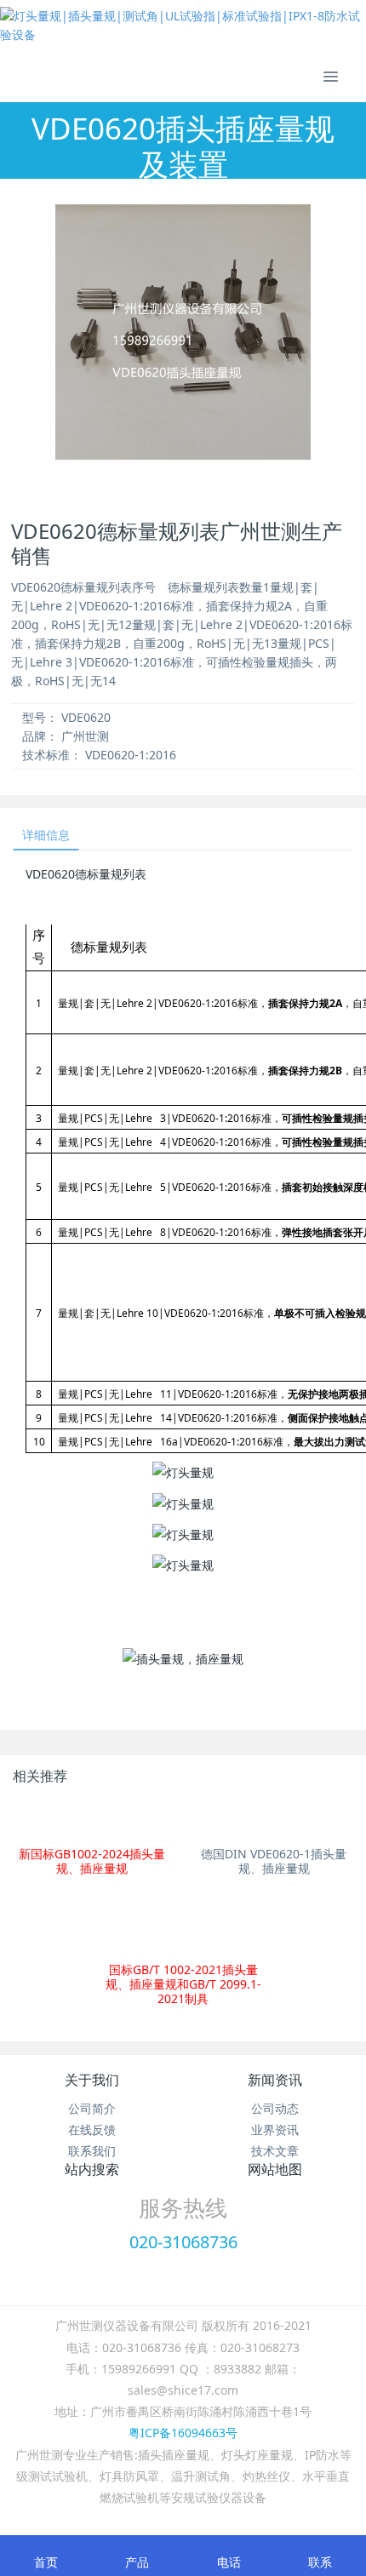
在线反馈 (92, 2129)
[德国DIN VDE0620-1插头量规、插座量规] (274, 1820)
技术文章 (275, 2151)
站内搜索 (92, 2169)
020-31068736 (183, 2242)
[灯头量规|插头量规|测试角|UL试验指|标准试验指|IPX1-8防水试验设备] (183, 26)
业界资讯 (275, 2129)
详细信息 (46, 835)
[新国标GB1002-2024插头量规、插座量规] (92, 1820)
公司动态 (275, 2108)
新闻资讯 (275, 2080)
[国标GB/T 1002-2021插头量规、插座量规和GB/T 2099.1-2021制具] (183, 1926)
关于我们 (92, 2080)
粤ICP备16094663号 (183, 2433)
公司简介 (92, 2108)
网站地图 (275, 2169)
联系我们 (92, 2151)
